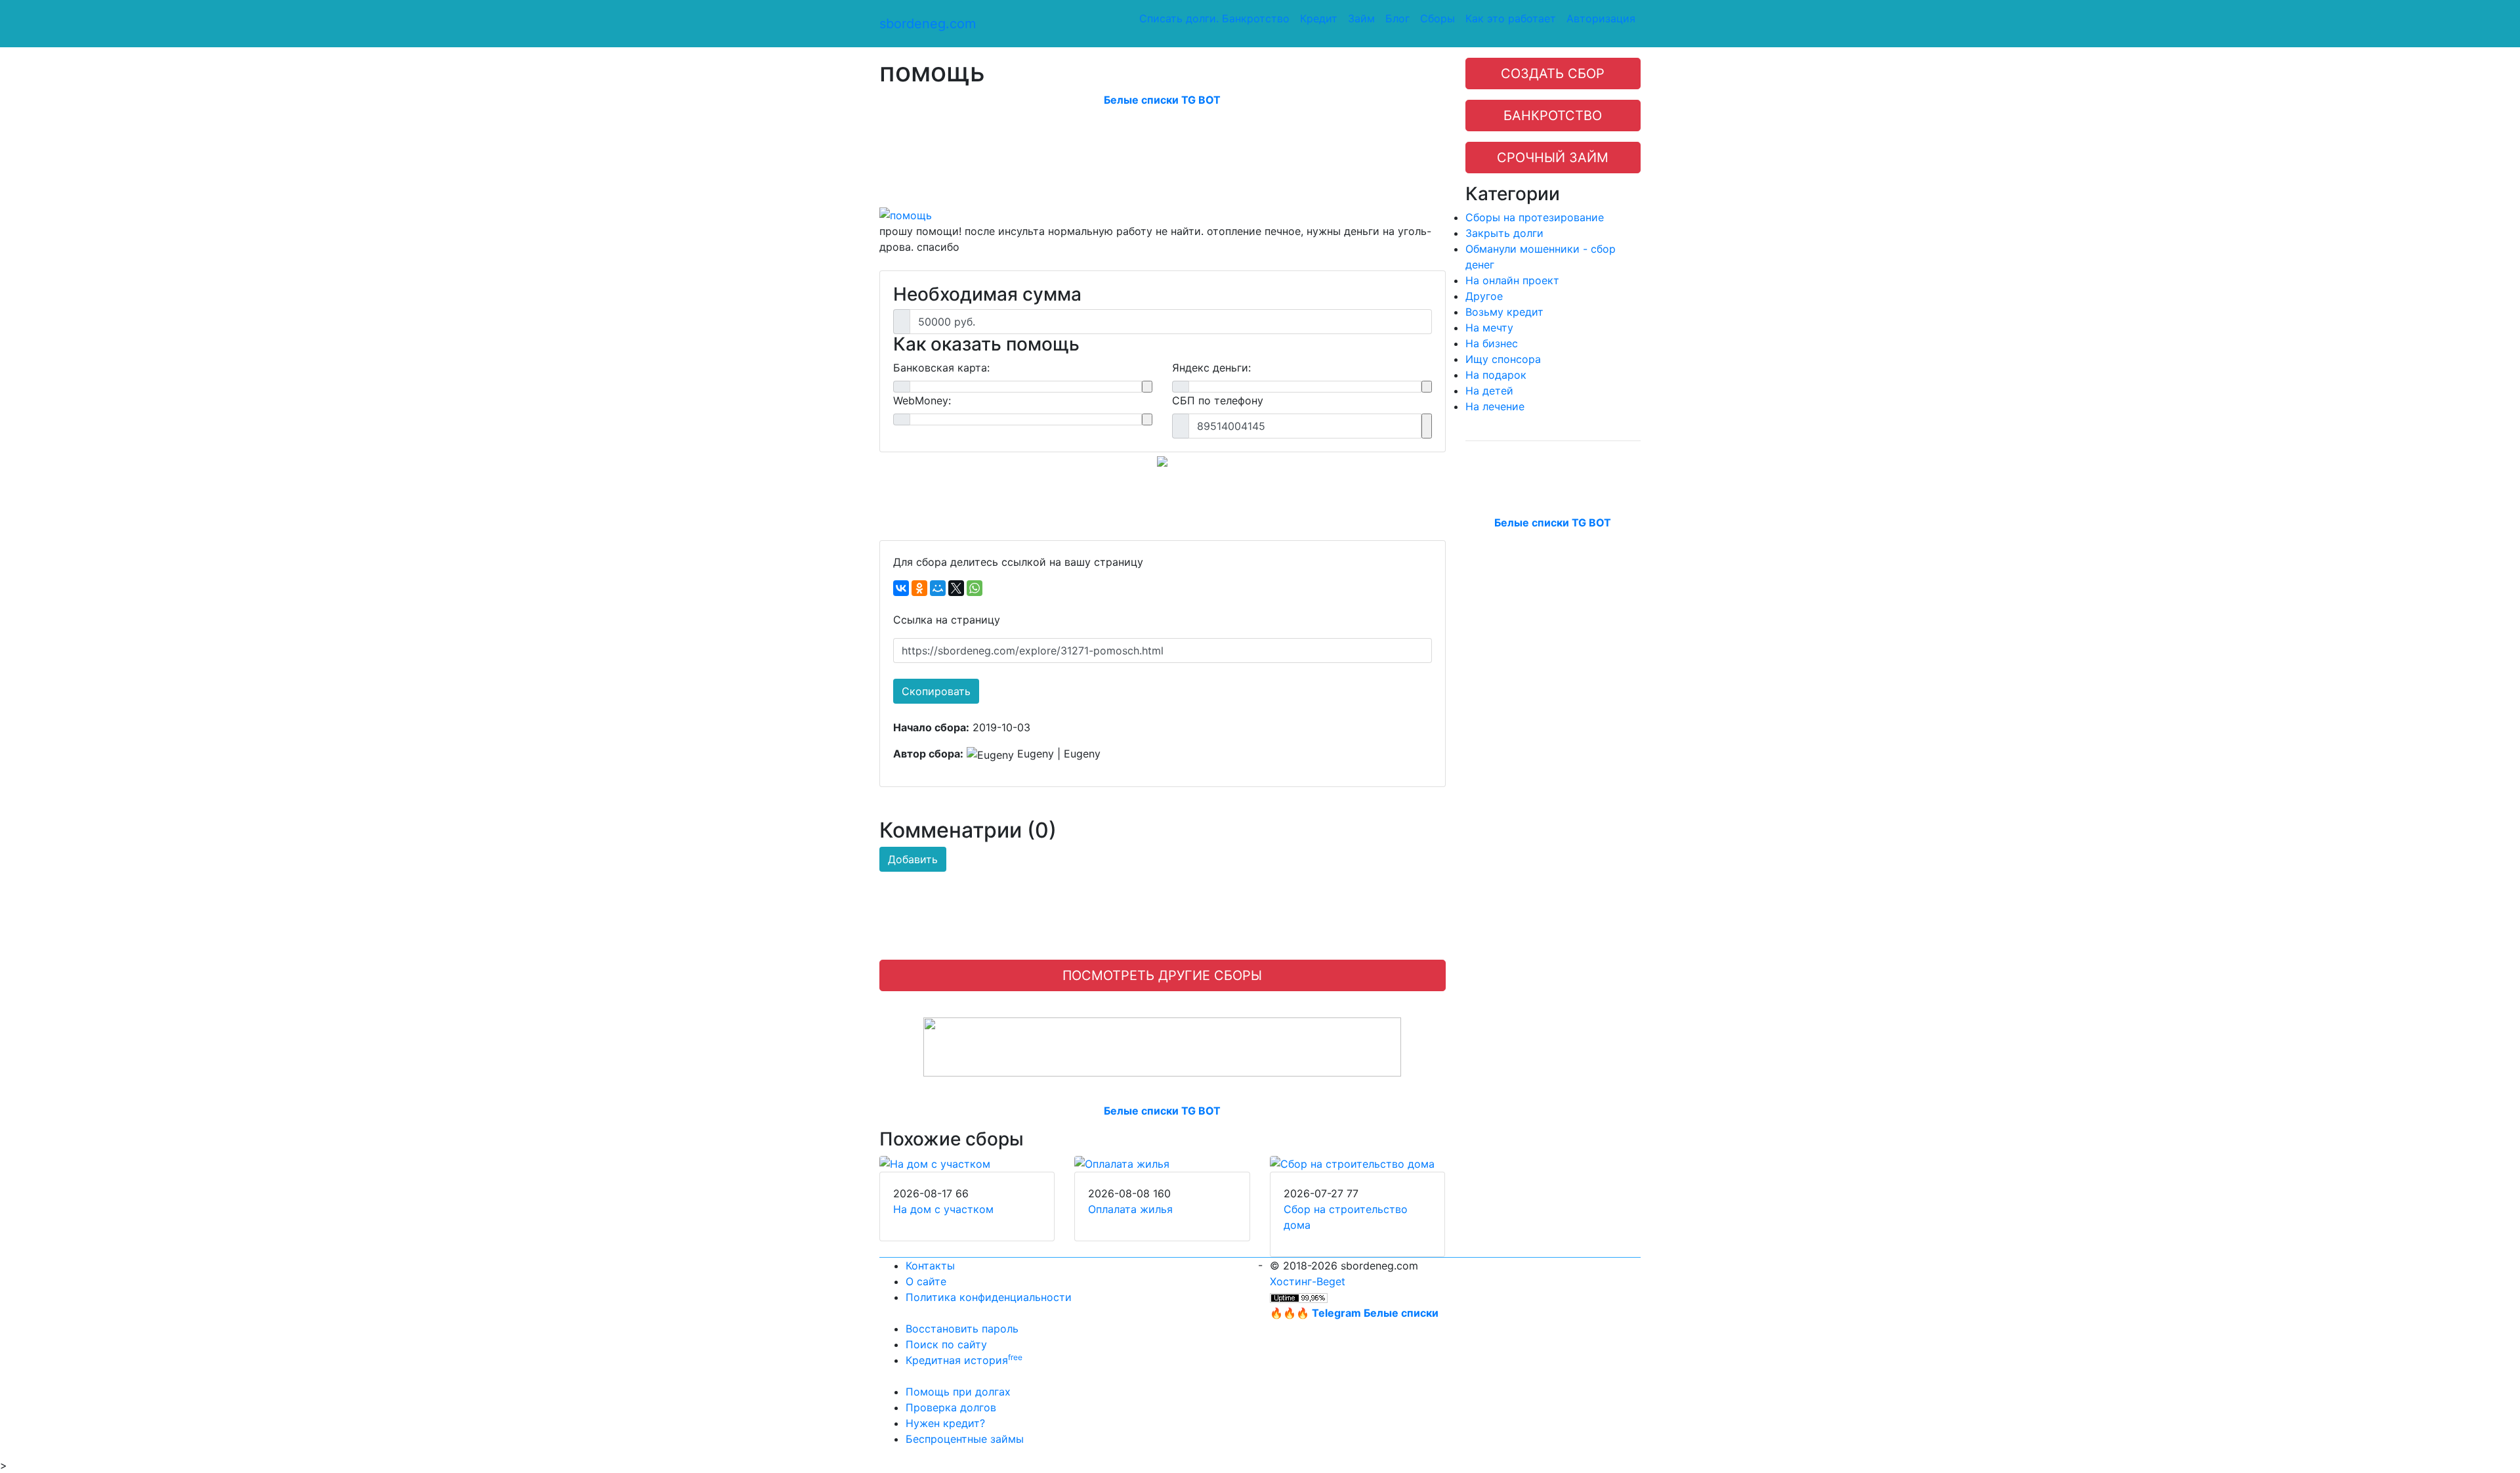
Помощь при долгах (958, 1392)
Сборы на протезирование (1535, 217)
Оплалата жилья (1130, 1209)
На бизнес (1492, 343)
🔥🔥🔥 (1354, 1313)
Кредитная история (964, 1360)
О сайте (926, 1281)
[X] (956, 588)
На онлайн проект (1512, 280)
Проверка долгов (951, 1407)
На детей (1489, 391)
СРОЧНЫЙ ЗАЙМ (1553, 158)
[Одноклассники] (919, 588)
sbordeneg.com (928, 24)
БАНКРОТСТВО (1553, 116)
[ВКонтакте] (901, 588)
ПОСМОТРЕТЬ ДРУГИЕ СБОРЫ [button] (1162, 975)
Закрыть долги (1504, 233)
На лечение (1495, 406)
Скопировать (936, 691)
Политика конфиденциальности (989, 1297)
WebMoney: (922, 400)
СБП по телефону (1218, 400)
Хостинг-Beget (1308, 1281)
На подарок (1496, 375)
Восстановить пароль (962, 1329)
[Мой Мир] (938, 588)
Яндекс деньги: (1211, 368)
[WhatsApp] (975, 588)
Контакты (930, 1266)
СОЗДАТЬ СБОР (1553, 74)
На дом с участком (943, 1209)
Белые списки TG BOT (1162, 100)
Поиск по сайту (946, 1344)
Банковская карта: (941, 368)
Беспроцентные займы (965, 1439)
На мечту (1489, 328)
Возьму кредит (1504, 312)
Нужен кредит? (945, 1423)
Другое (1484, 296)
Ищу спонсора (1503, 359)
